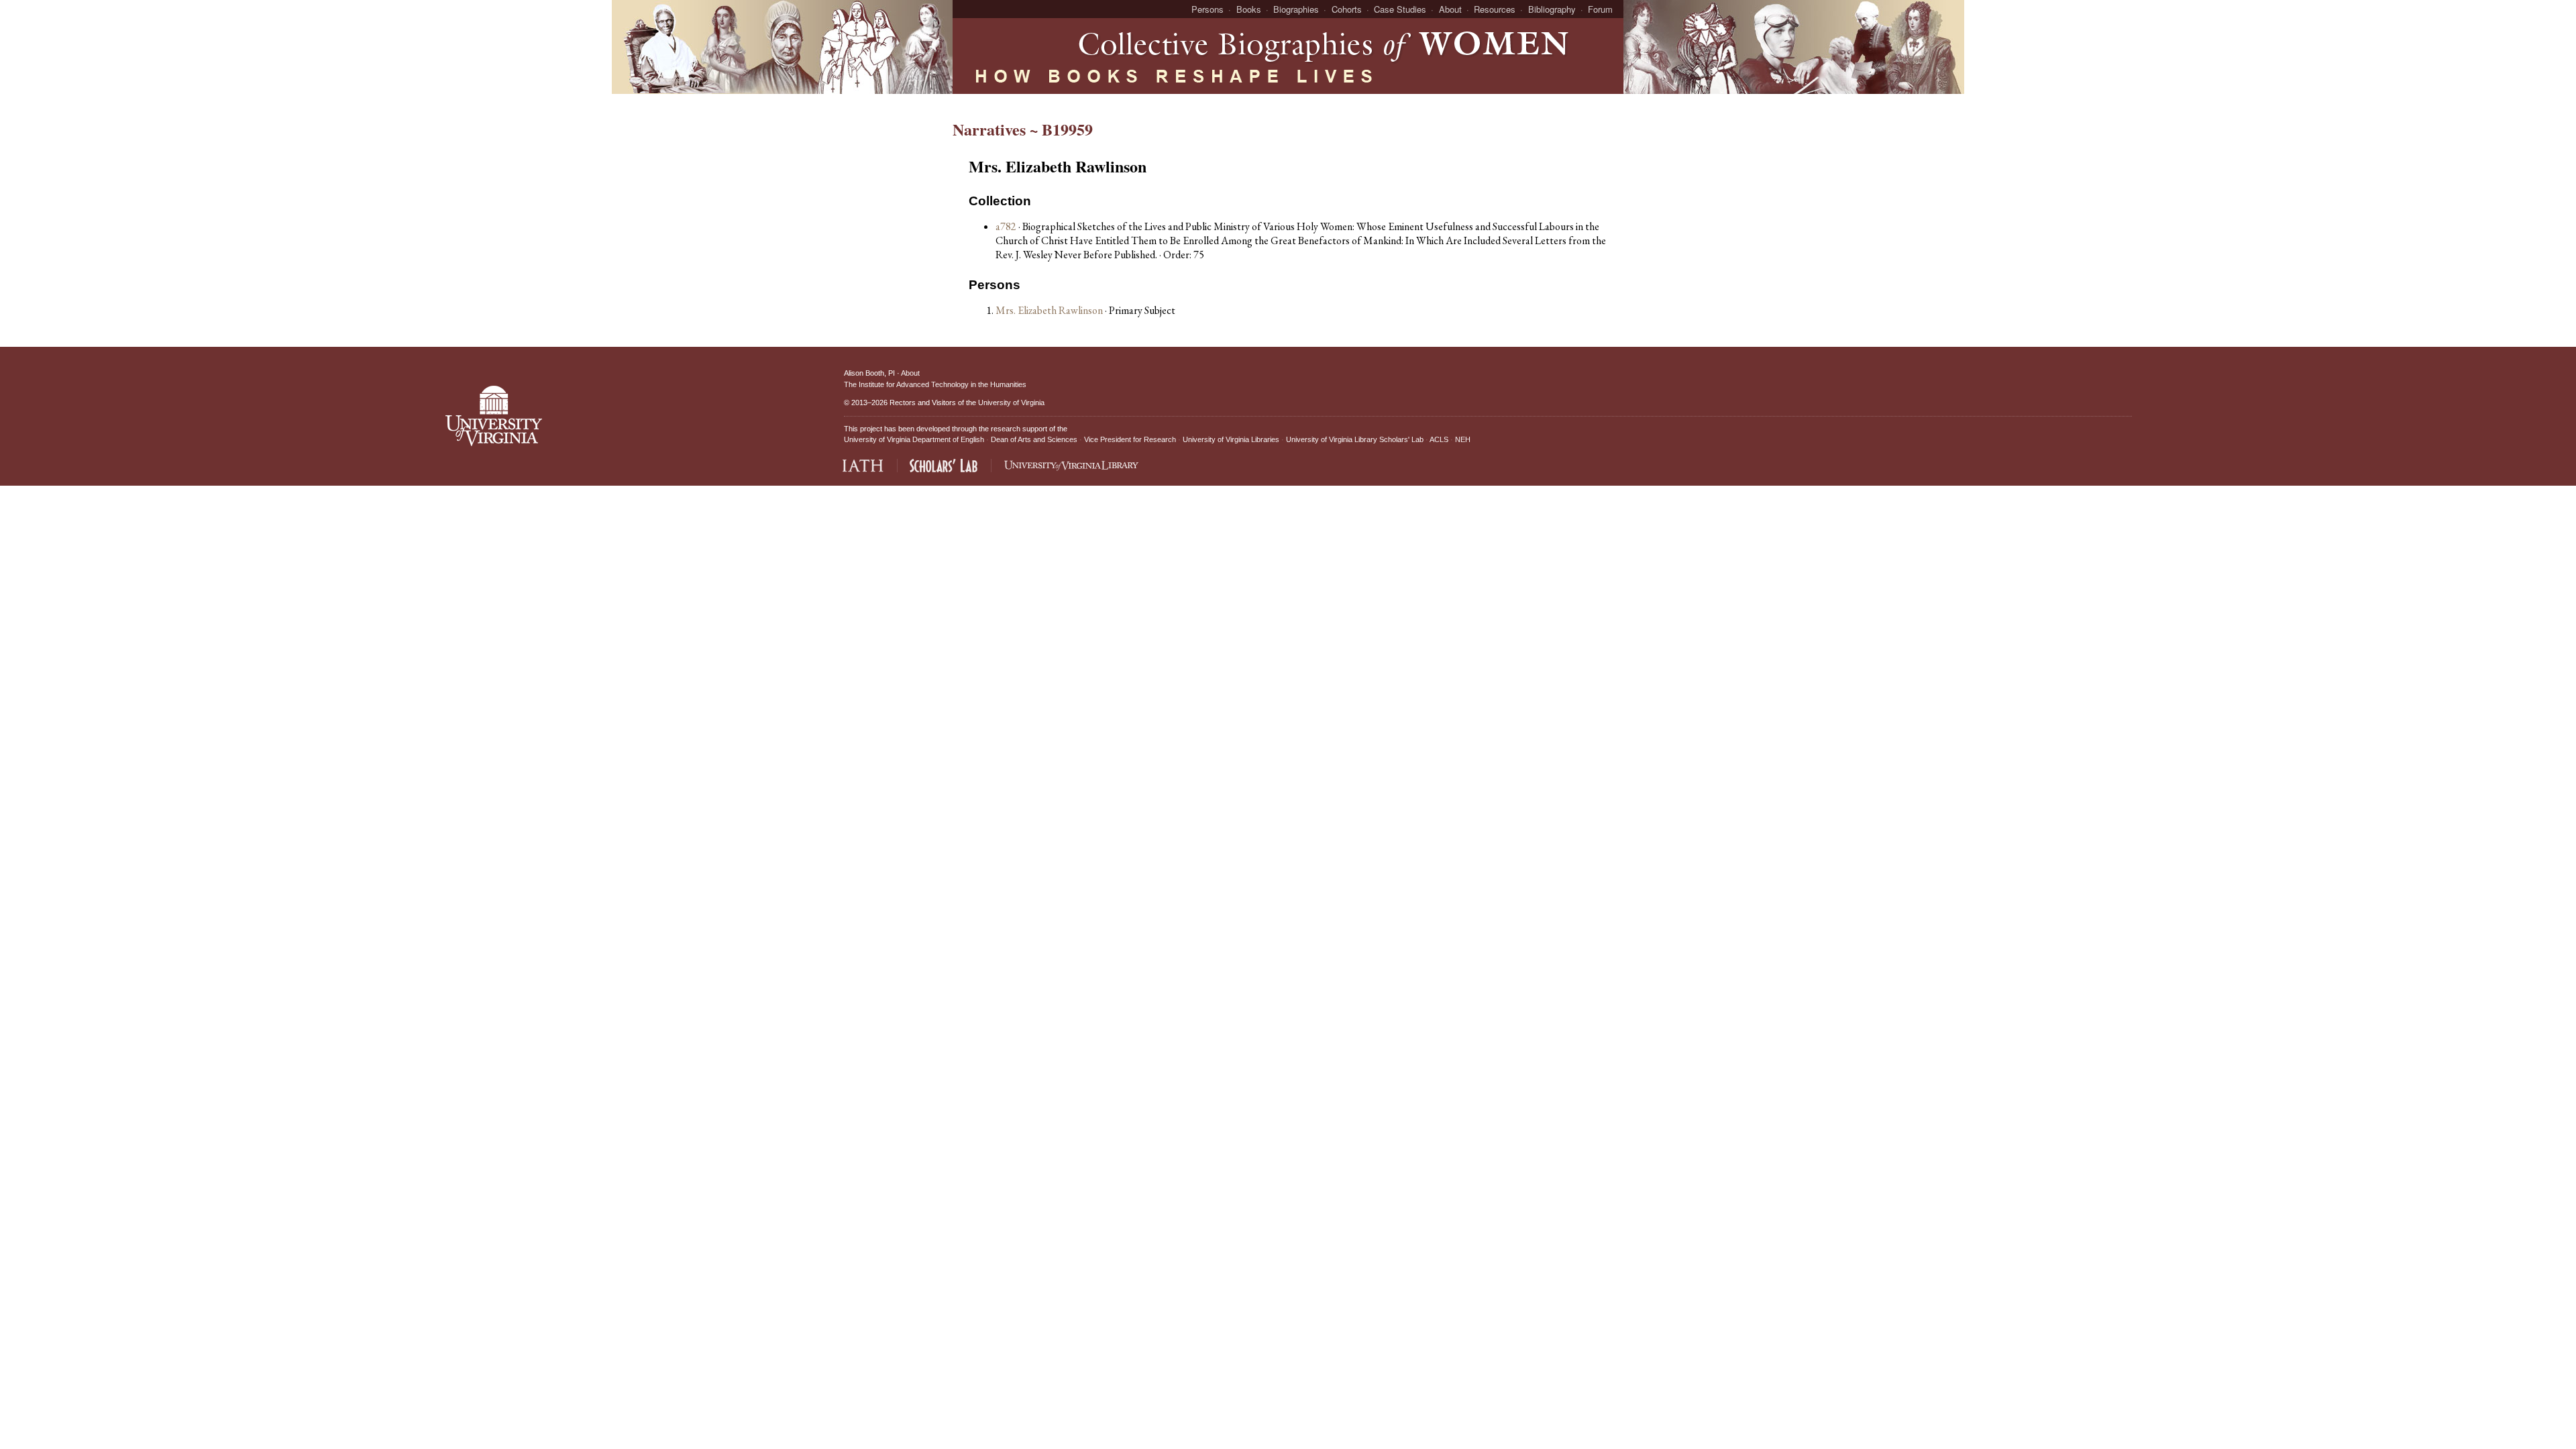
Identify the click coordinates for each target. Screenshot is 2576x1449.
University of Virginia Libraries (1231, 439)
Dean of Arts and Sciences (1034, 439)
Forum (1600, 9)
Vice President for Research (1130, 439)
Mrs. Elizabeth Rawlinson (1050, 310)
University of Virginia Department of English (914, 439)
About (1450, 9)
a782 (1006, 226)
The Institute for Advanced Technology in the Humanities (935, 384)
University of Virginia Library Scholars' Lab (1355, 439)
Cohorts (1347, 9)
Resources (1495, 9)
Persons (1207, 9)
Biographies (1296, 9)
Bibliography (1552, 9)
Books (1249, 9)
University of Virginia (1011, 402)
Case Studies (1400, 9)
